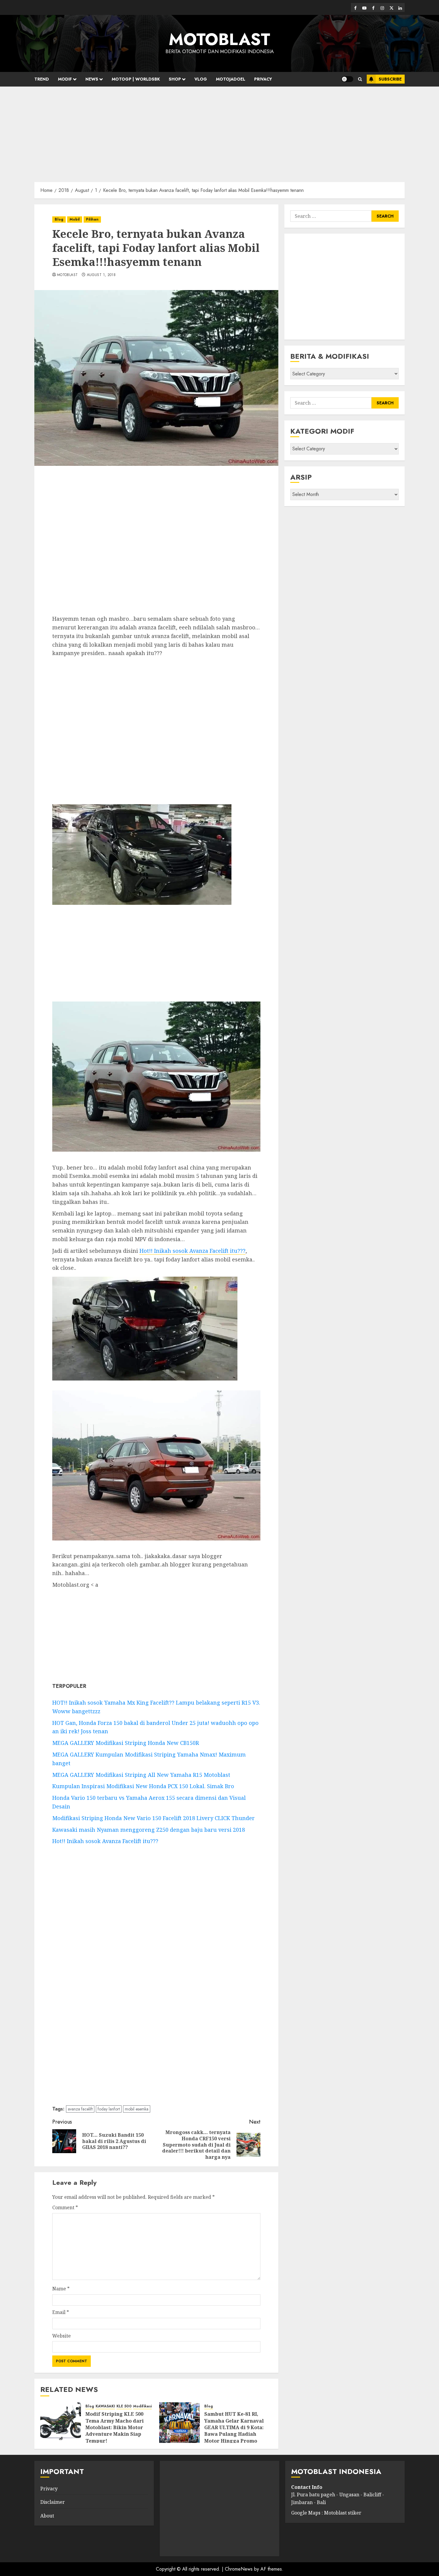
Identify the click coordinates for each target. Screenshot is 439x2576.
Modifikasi (142, 2406)
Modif (65, 79)
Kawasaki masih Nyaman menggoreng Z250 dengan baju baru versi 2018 (149, 1830)
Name (61, 2289)
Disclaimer (53, 2502)
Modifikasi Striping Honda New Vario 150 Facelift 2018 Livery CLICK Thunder (154, 1818)
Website (62, 2336)
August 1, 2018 (101, 275)
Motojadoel (231, 79)
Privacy (263, 79)
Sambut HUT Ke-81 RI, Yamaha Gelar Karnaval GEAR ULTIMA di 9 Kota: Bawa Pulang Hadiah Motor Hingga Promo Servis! (234, 2431)
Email (61, 2312)
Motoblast (67, 275)
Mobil (75, 219)
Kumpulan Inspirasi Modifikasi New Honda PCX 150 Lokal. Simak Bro (143, 1786)
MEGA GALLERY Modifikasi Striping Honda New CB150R (126, 1743)
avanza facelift (80, 2109)
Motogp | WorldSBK (136, 79)
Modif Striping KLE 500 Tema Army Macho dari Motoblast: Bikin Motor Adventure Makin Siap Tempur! (115, 2427)
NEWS (92, 79)
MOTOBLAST (219, 39)
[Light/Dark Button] (347, 79)
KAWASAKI (105, 2406)
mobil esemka (137, 2109)
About (47, 2516)
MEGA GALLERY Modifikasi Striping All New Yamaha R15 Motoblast (141, 1775)
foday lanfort (109, 2109)
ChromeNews (239, 2569)
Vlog (201, 79)
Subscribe (390, 79)
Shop (175, 79)
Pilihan (92, 219)
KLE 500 (124, 2406)
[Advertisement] (219, 131)
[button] (360, 79)
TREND (42, 79)
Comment (65, 2207)
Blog (59, 219)
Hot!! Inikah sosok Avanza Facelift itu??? (192, 1251)
